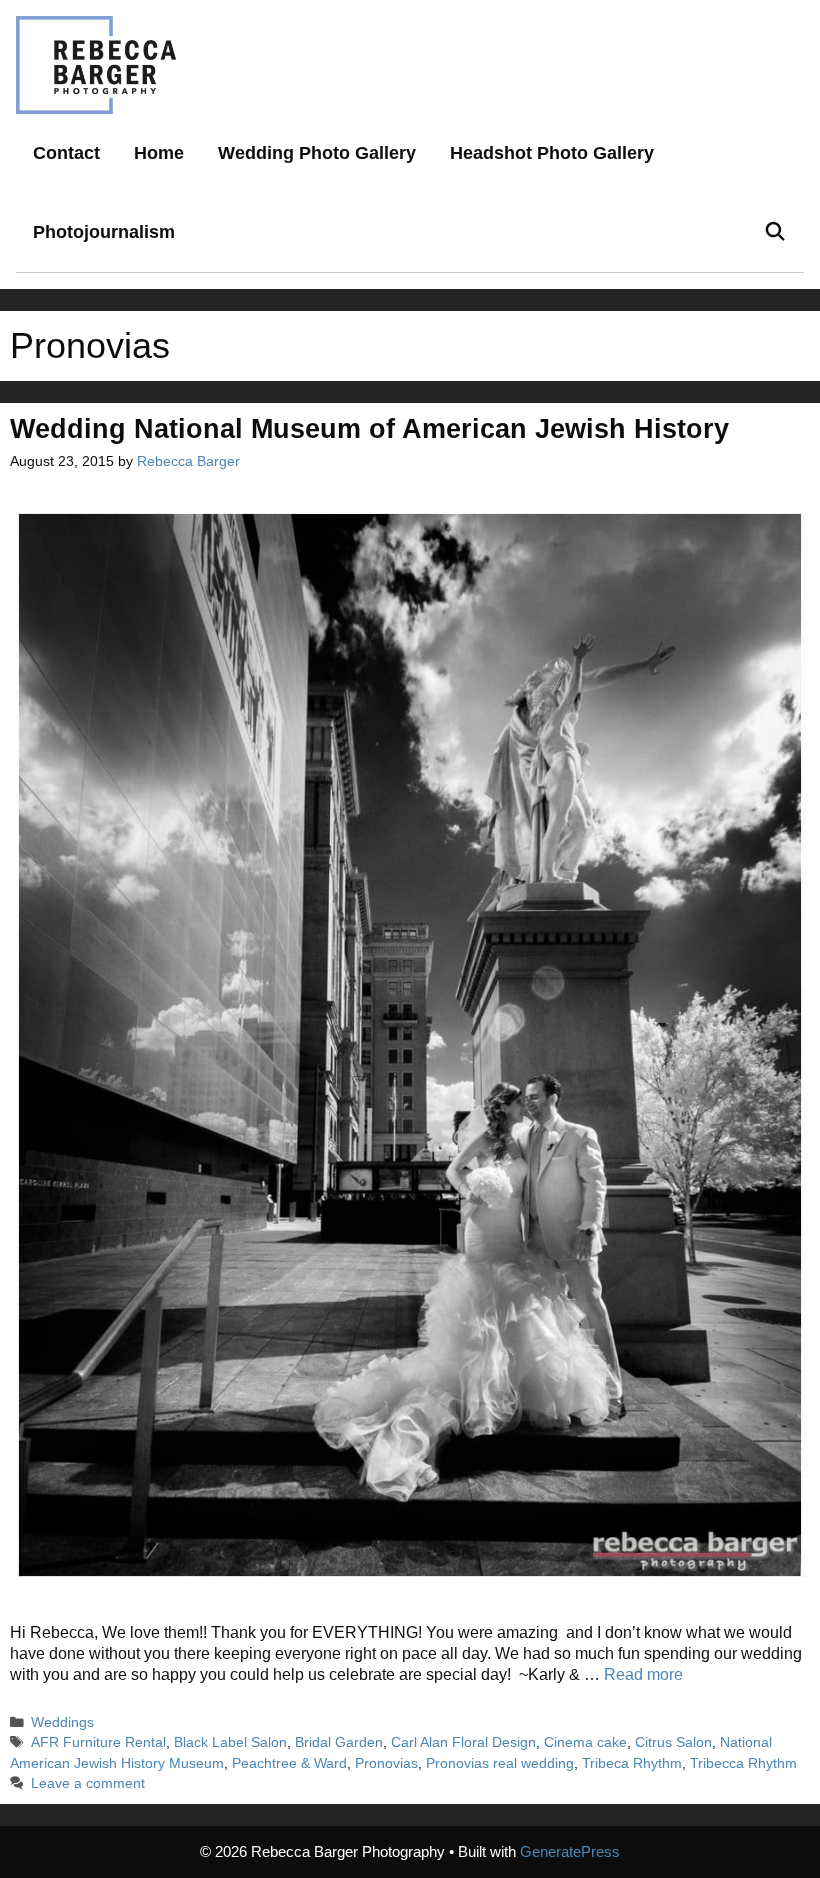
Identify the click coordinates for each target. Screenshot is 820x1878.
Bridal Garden (339, 1742)
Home (159, 153)
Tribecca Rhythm (743, 1763)
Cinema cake (585, 1742)
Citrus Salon (673, 1742)
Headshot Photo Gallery (552, 153)
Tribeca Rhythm (632, 1763)
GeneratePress (570, 1851)
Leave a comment (88, 1783)
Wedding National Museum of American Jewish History (369, 429)
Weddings (62, 1722)
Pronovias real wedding (500, 1763)
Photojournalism (104, 232)
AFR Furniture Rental (98, 1742)
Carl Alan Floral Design (463, 1742)
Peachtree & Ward (289, 1763)
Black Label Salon (230, 1742)
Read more (643, 1674)
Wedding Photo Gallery (317, 153)
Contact (66, 153)
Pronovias (386, 1763)
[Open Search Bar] (775, 232)
